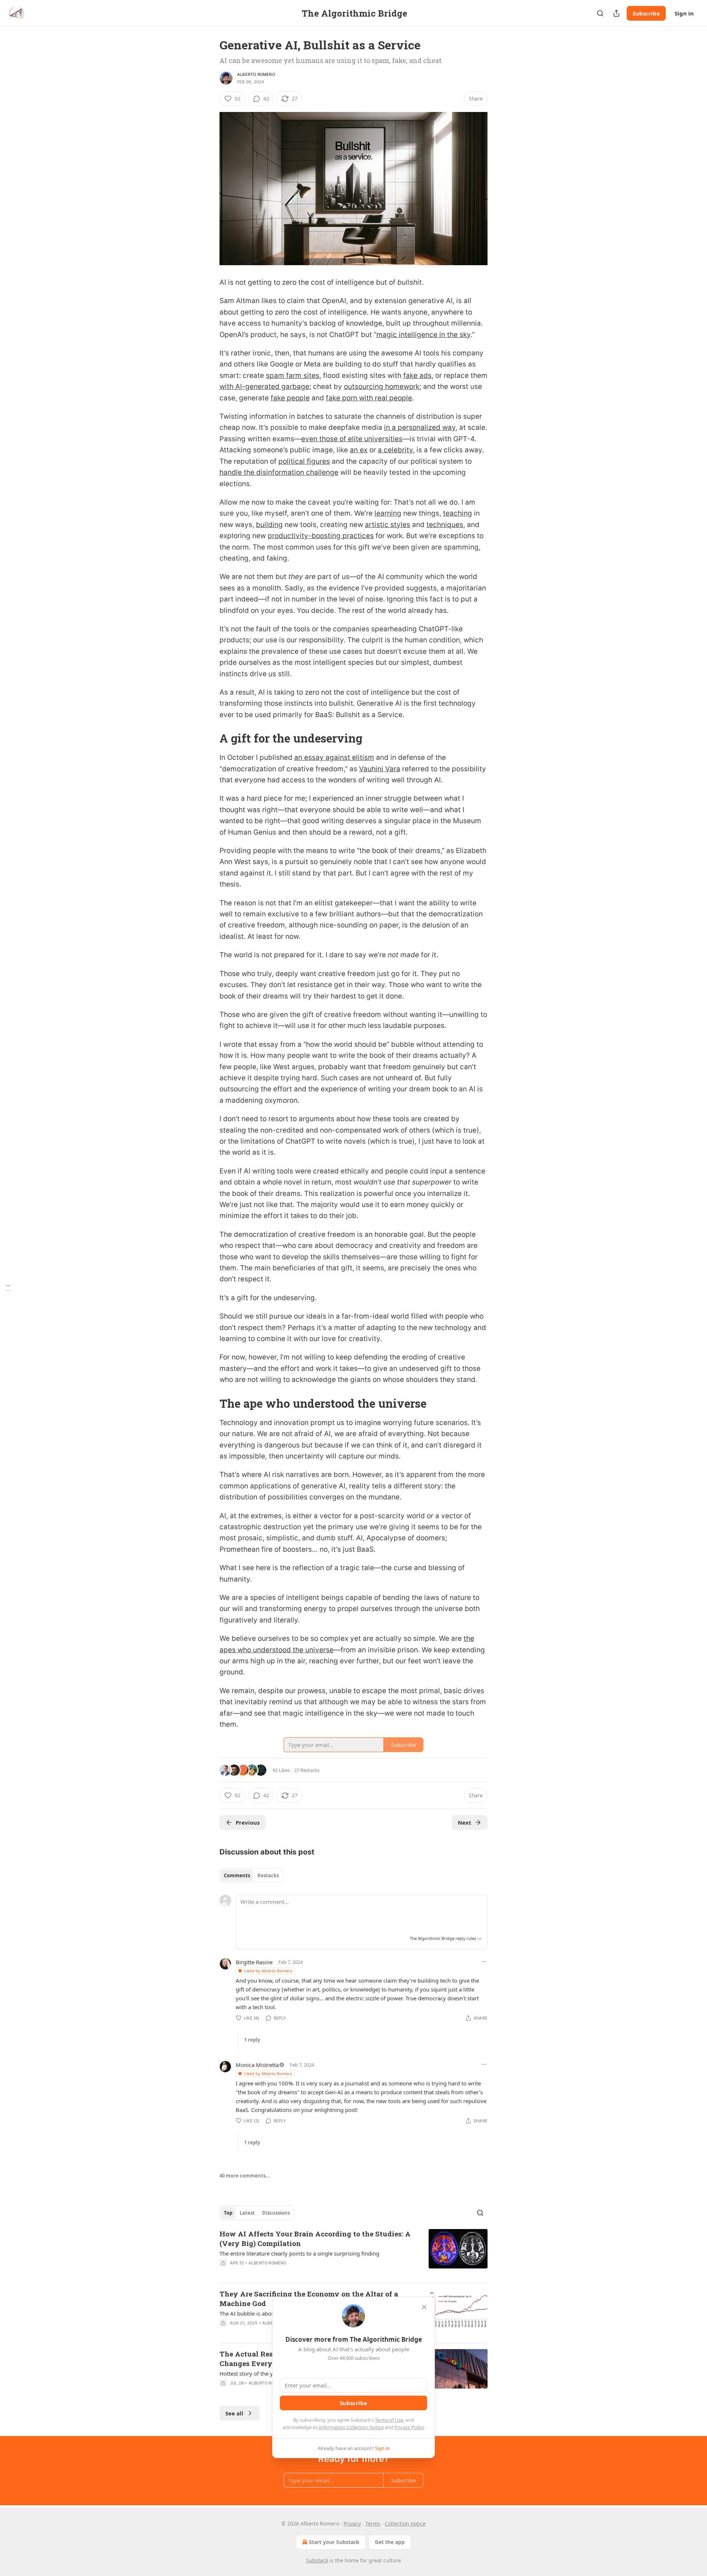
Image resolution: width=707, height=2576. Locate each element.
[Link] (209, 738)
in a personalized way (420, 427)
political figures (304, 461)
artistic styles (388, 525)
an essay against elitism (334, 757)
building (269, 525)
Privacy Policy (409, 2427)
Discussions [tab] (276, 2213)
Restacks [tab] (268, 1875)
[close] (424, 2307)
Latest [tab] (247, 2213)
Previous (248, 1822)
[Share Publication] (616, 13)
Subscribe (646, 13)
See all (234, 2413)
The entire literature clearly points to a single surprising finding (299, 2253)
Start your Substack (334, 2542)
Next (465, 1822)
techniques (445, 525)
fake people (290, 398)
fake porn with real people (369, 398)
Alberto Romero (256, 74)
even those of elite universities (352, 439)
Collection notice (405, 2524)
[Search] (600, 13)
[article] (353, 2253)
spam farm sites (293, 375)
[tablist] (251, 1875)
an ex (359, 450)
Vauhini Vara (380, 769)
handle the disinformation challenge (279, 472)
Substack (317, 2560)
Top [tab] (228, 2213)
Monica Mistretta (257, 2065)
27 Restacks (307, 1770)
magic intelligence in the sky (423, 335)
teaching (458, 513)
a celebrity (395, 450)
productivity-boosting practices (321, 536)
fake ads (417, 375)
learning (388, 513)
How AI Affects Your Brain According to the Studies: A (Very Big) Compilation (315, 2238)
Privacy (352, 2524)
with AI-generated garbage (264, 387)
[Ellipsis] (484, 1962)
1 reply (252, 2040)
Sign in (684, 13)
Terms (373, 2524)
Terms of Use (389, 2420)
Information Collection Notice (351, 2427)
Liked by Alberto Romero (268, 1971)
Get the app (390, 2542)
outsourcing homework (382, 387)
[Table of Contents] (8, 1288)
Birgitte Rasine (254, 1962)
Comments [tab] (237, 1875)
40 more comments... (245, 2176)
